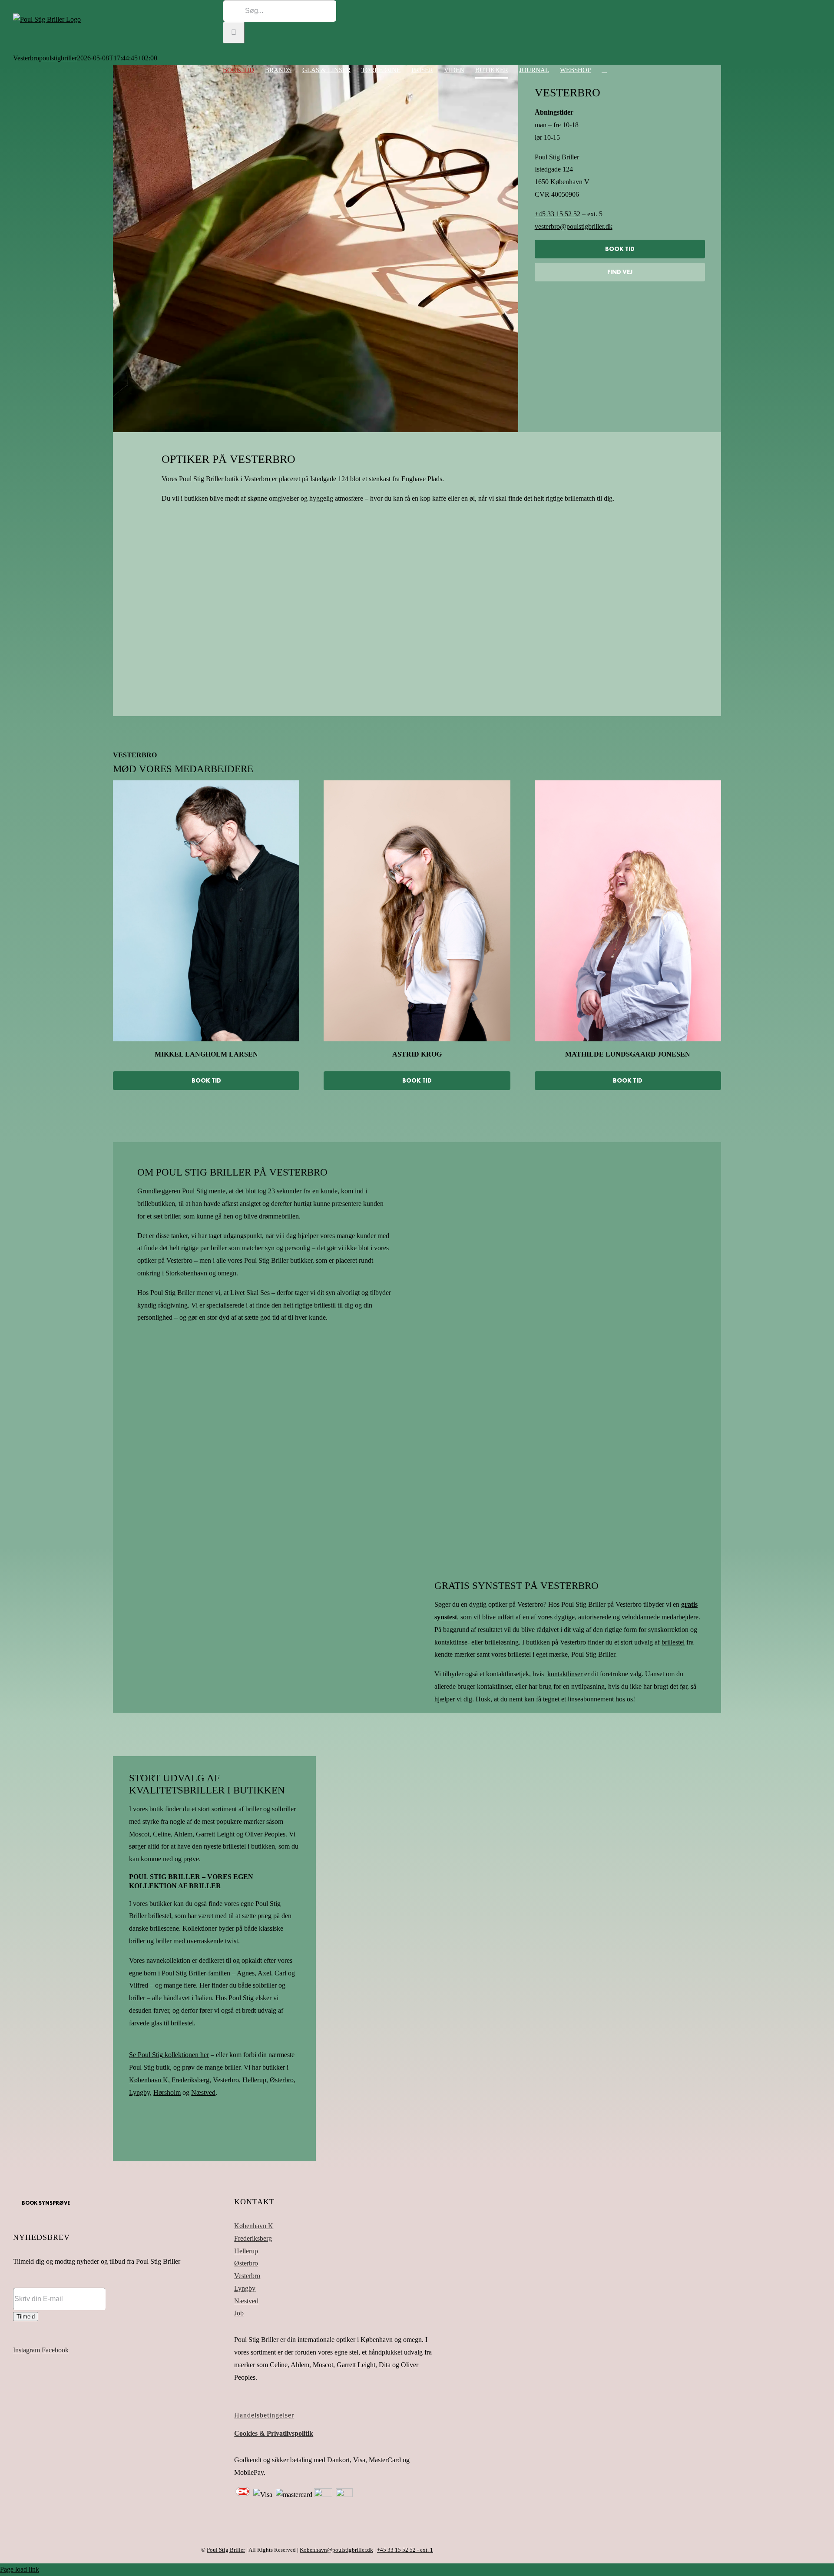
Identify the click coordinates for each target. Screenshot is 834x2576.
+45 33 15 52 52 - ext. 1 (405, 2550)
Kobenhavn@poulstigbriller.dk (336, 2550)
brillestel (673, 1642)
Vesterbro (247, 2276)
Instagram (26, 2350)
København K (254, 2226)
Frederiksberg (253, 2238)
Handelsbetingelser (264, 2415)
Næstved (203, 2092)
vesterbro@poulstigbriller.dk (574, 226)
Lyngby (245, 2288)
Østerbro (246, 2263)
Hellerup (246, 2251)
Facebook (55, 2350)
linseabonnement (591, 1699)
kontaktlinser (565, 1674)
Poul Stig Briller (226, 2550)
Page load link (20, 2569)
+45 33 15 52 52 (558, 214)
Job (239, 2313)
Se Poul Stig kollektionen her (169, 2055)
